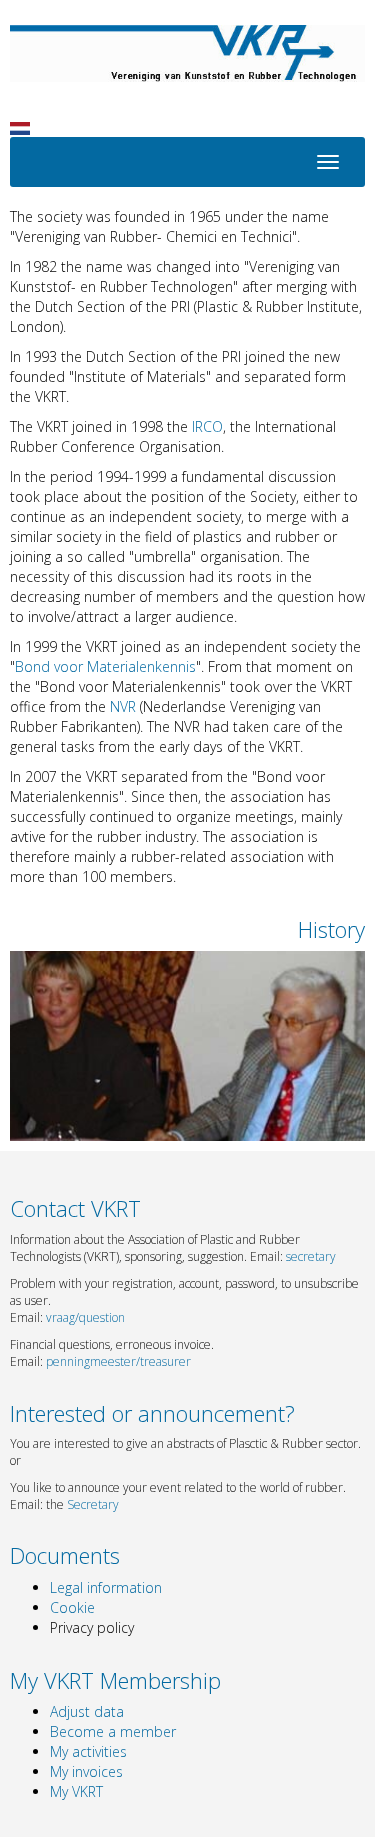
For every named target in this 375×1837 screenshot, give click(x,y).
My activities (88, 1751)
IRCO (207, 426)
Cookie (72, 1607)
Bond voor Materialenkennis (105, 666)
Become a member (113, 1731)
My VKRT (76, 1791)
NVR (123, 706)
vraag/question (85, 1317)
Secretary (93, 1504)
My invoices (86, 1771)
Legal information (106, 1587)
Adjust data (87, 1711)
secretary (311, 1256)
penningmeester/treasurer (118, 1361)
